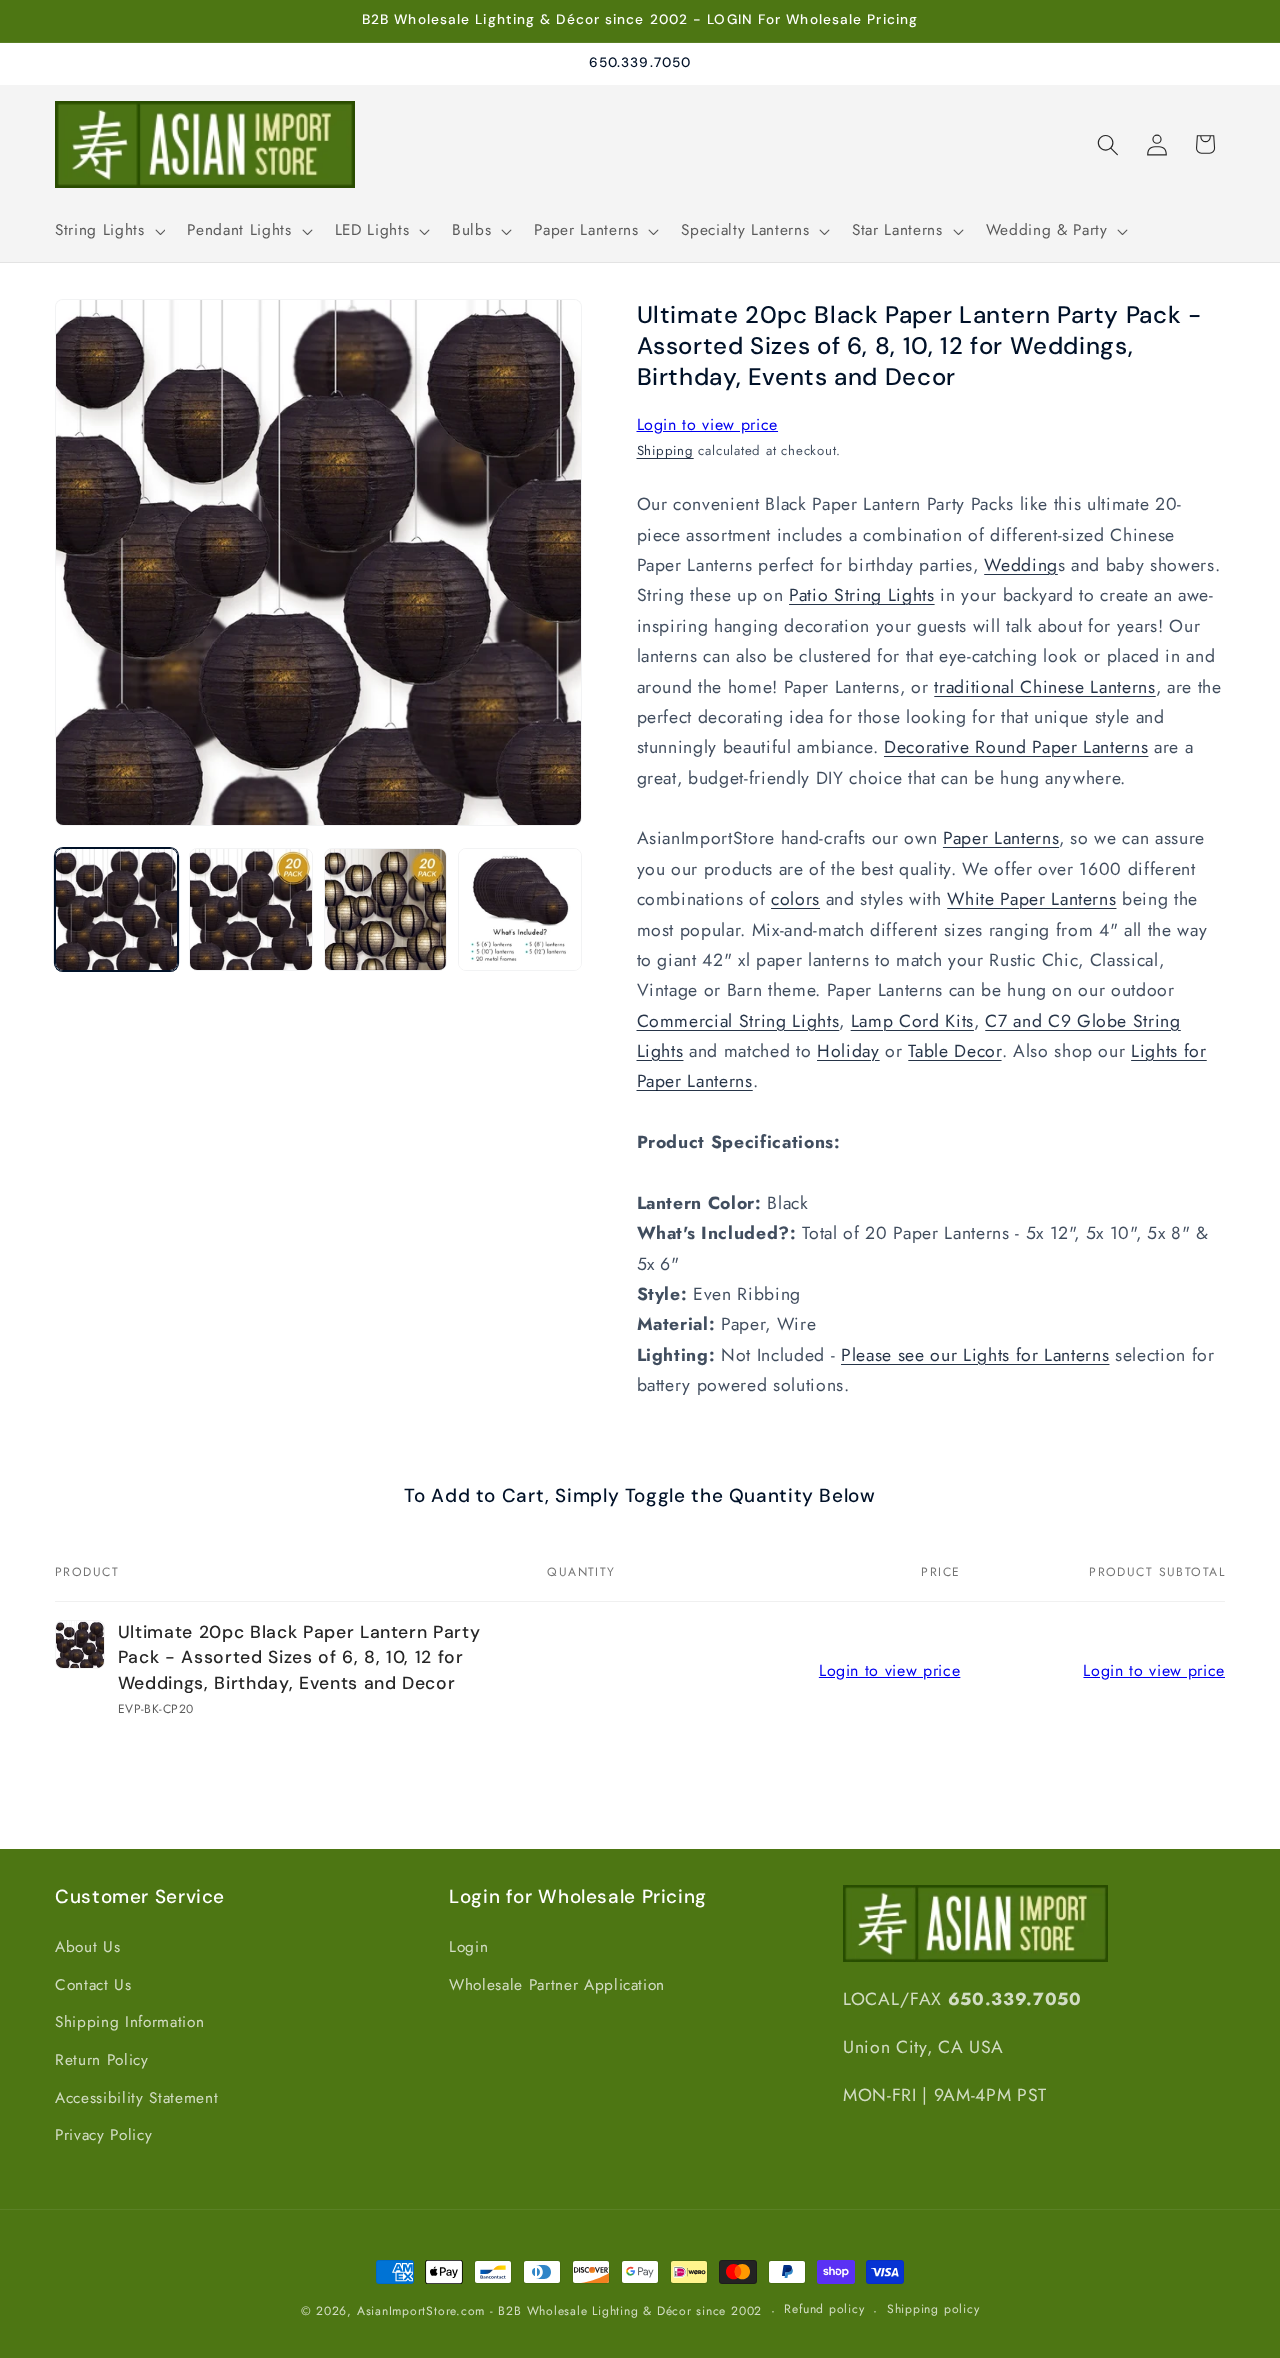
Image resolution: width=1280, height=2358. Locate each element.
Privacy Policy (103, 2135)
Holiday (848, 1051)
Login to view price (708, 424)
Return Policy (102, 2060)
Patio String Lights (862, 596)
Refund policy (824, 2310)
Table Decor (954, 1051)
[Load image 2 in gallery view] (250, 909)
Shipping (665, 451)
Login (468, 1947)
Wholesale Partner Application (557, 1985)
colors (795, 900)
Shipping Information (129, 2022)
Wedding (1021, 565)
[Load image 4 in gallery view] (519, 909)
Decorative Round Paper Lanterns (1016, 748)
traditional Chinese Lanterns (1044, 687)
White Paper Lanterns (1031, 900)
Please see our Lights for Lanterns (975, 1355)
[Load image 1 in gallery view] (116, 909)
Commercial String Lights (738, 1021)
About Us (87, 1947)
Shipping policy (933, 2310)
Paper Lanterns (1001, 839)
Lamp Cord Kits (912, 1021)
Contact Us (93, 1985)
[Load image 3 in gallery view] (385, 909)
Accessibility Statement (136, 2098)
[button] (108, 231)
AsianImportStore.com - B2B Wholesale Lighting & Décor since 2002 (559, 2311)
